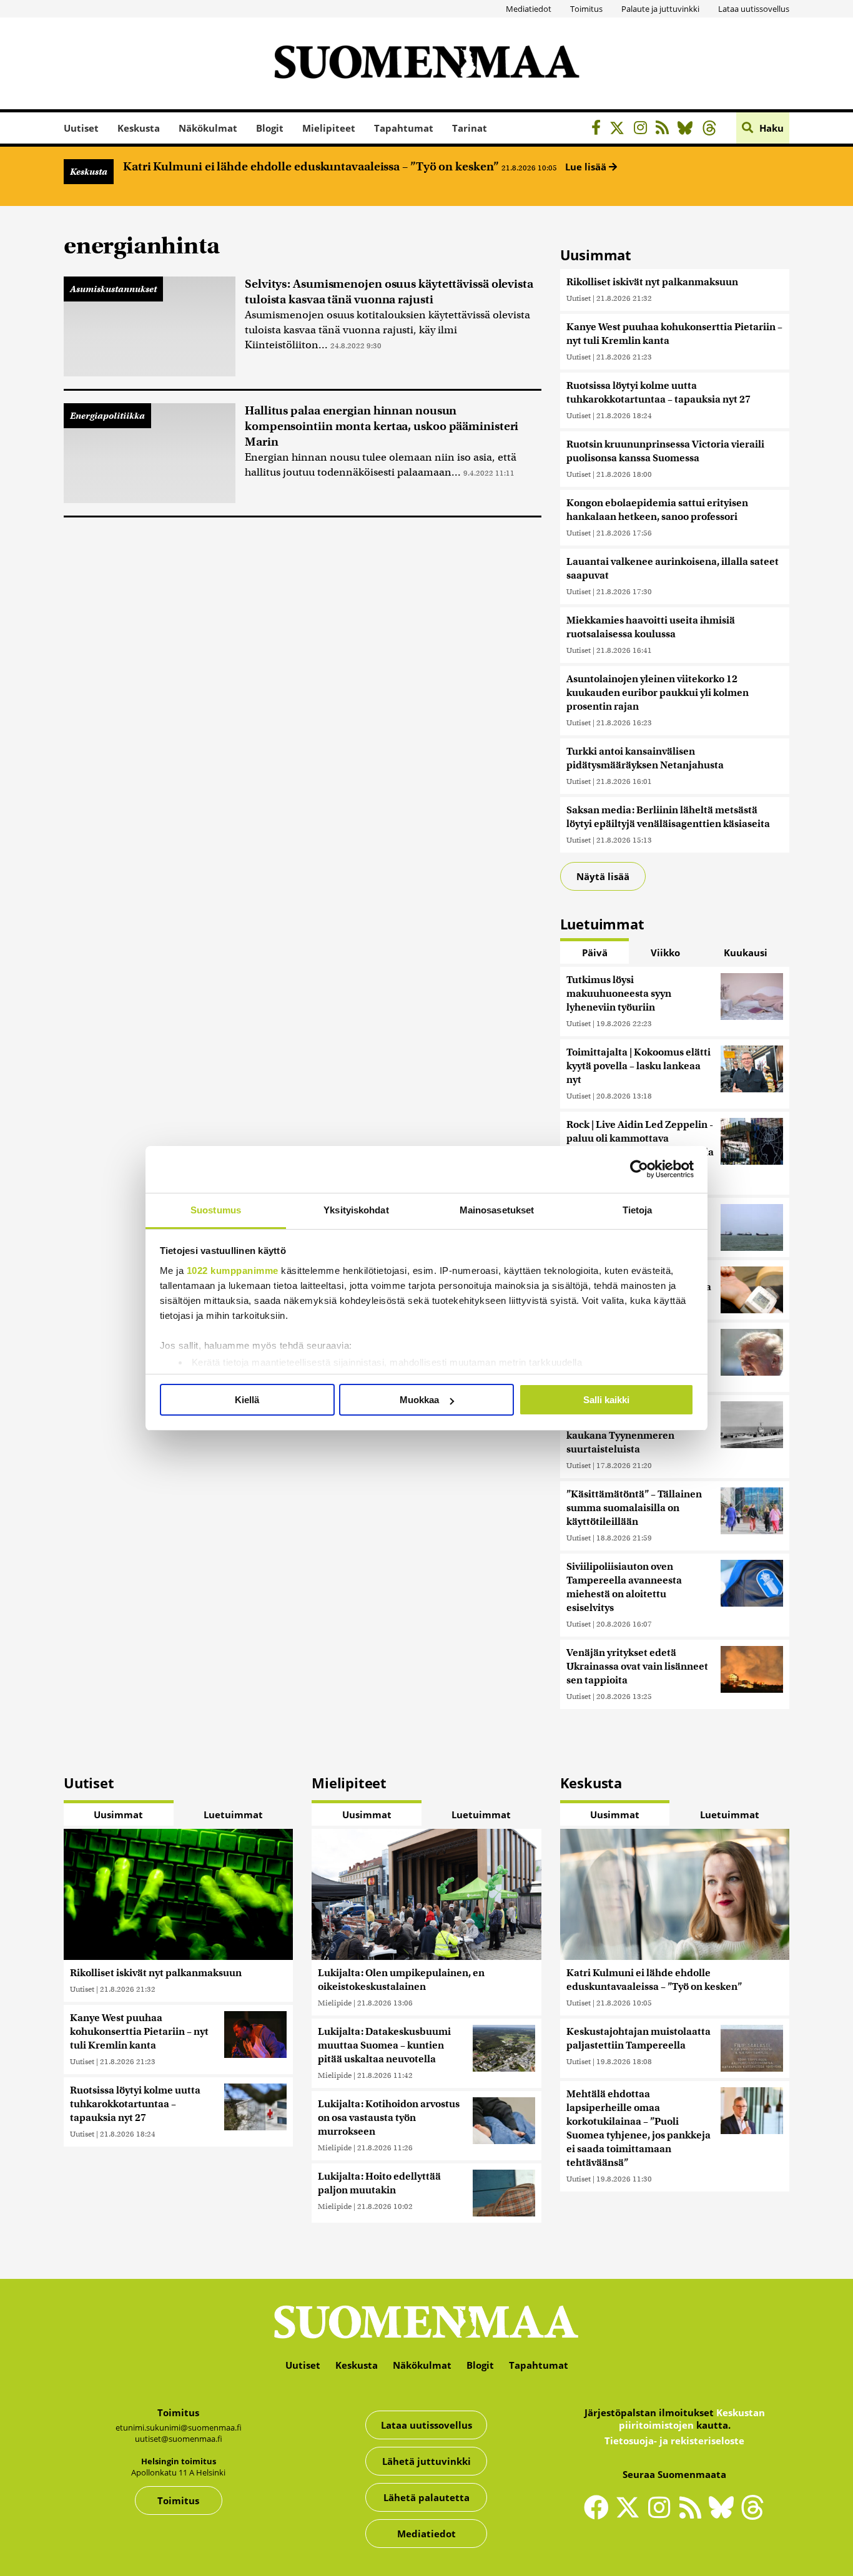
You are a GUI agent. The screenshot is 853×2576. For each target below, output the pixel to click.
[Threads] (713, 130)
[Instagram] (643, 130)
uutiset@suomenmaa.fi (179, 2439)
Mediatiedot (529, 9)
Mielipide (335, 2003)
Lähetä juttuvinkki (426, 2461)
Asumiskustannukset (113, 289)
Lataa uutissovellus (754, 9)
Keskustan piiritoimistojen (692, 2419)
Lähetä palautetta (426, 2497)
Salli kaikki (606, 1400)
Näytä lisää (603, 876)
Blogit (270, 128)
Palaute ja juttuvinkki (660, 9)
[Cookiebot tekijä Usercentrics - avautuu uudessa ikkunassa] (639, 1169)
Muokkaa (419, 1400)
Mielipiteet (329, 128)
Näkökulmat (208, 128)
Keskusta (139, 128)
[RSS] (665, 130)
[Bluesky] (724, 2515)
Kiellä (247, 1400)
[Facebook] (599, 130)
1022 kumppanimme (233, 1271)
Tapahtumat (404, 128)
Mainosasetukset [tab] (497, 1210)
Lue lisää (587, 167)
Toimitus (586, 9)
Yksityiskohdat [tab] (356, 1210)
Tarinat (470, 128)
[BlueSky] (688, 130)
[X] (620, 130)
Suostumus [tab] (216, 1210)
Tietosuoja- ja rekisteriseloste (674, 2441)
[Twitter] (631, 2515)
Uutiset (81, 128)
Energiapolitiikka (107, 416)
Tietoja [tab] (638, 1210)
